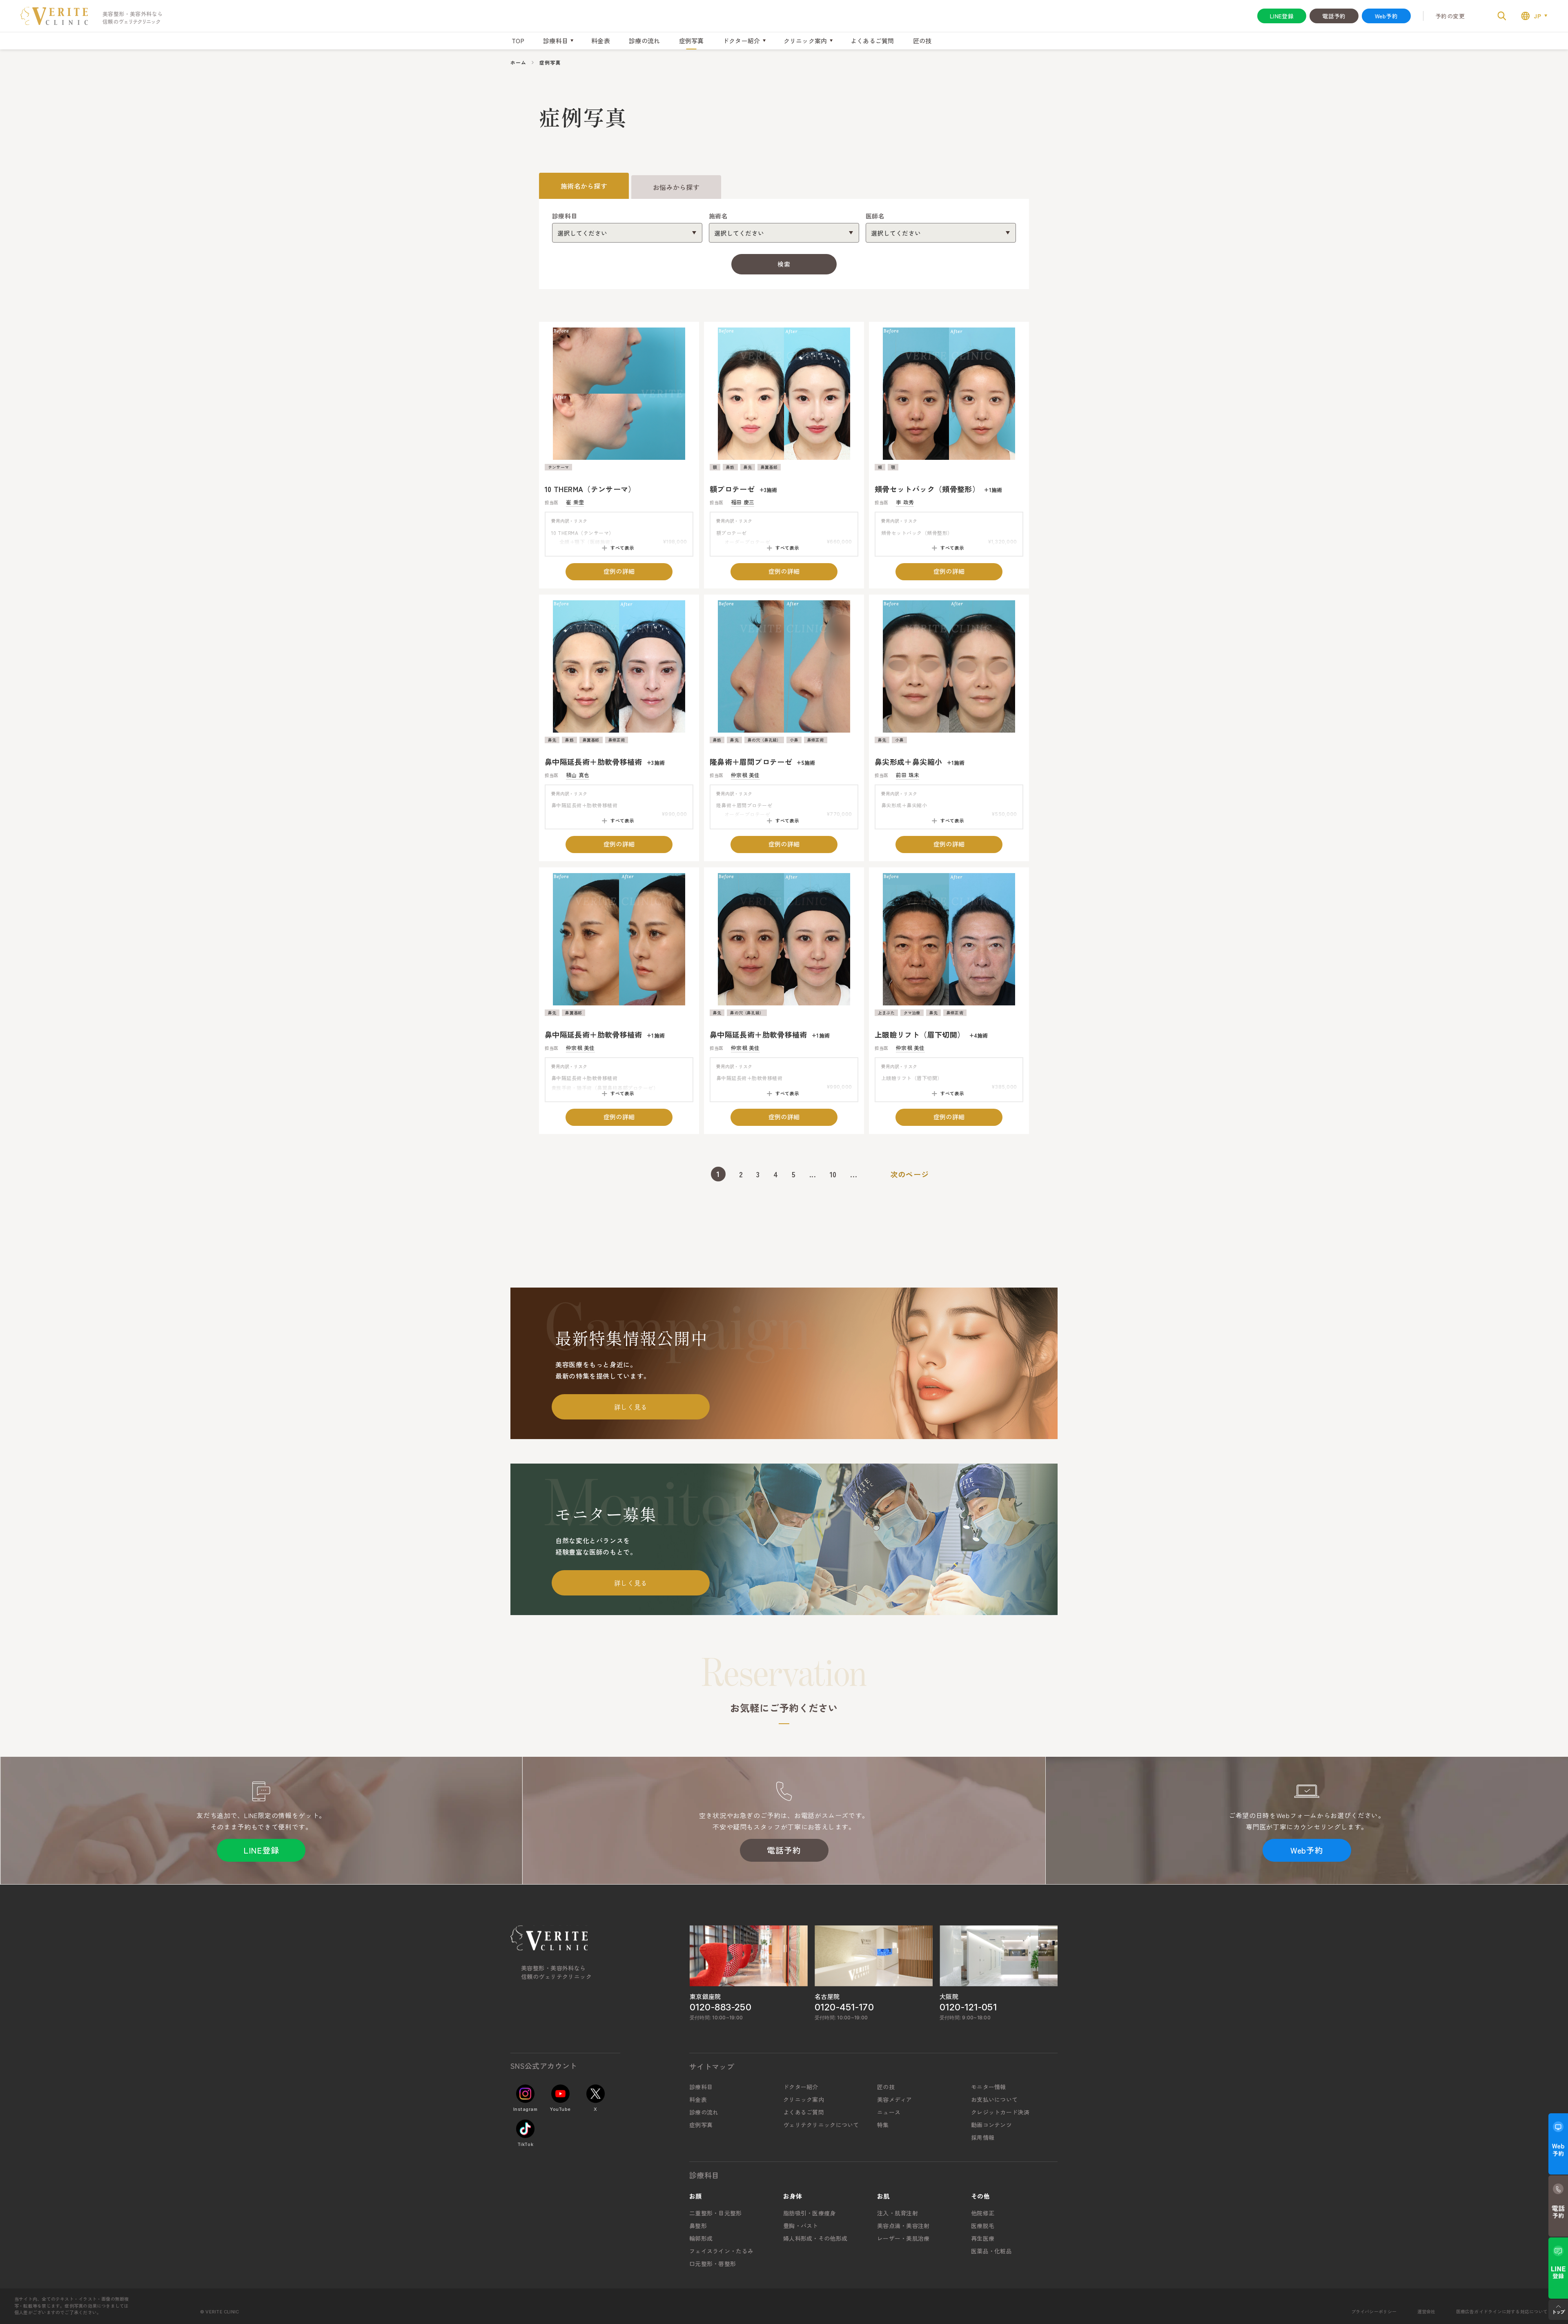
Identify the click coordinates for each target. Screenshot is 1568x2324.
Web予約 (1386, 16)
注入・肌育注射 (898, 2213)
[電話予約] (1558, 2206)
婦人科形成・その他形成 (815, 2238)
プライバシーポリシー (1374, 2311)
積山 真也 (578, 775)
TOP (518, 41)
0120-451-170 (844, 2007)
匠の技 (922, 41)
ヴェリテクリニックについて (821, 2125)
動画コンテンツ (991, 2125)
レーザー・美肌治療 (903, 2238)
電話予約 (1334, 16)
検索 (784, 264)
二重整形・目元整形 (716, 2213)
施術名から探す (584, 186)
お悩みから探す (676, 187)
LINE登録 (1282, 16)
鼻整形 (698, 2226)
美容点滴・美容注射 (903, 2226)
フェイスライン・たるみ (721, 2251)
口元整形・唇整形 (713, 2264)
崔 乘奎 (575, 502)
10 (833, 1174)
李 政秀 (905, 502)
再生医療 (983, 2238)
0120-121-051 (968, 2007)
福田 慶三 (743, 502)
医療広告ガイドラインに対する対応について (1502, 2311)
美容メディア (895, 2099)
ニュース (889, 2112)
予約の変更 (1450, 16)
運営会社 (1427, 2311)
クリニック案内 (804, 2099)
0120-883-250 (721, 2007)
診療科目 (701, 2087)
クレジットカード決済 (1000, 2112)
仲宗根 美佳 (745, 775)
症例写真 (692, 41)
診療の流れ (645, 41)
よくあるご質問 (872, 41)
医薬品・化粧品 (991, 2251)
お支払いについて (994, 2099)
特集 (883, 2125)
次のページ (910, 1174)
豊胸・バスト (801, 2226)
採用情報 (983, 2137)
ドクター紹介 (801, 2087)
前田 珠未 (908, 775)
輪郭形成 (701, 2238)
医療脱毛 (983, 2226)
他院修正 (983, 2213)
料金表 (601, 41)
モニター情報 (989, 2087)
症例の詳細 (619, 571)
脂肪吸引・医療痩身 (810, 2213)
